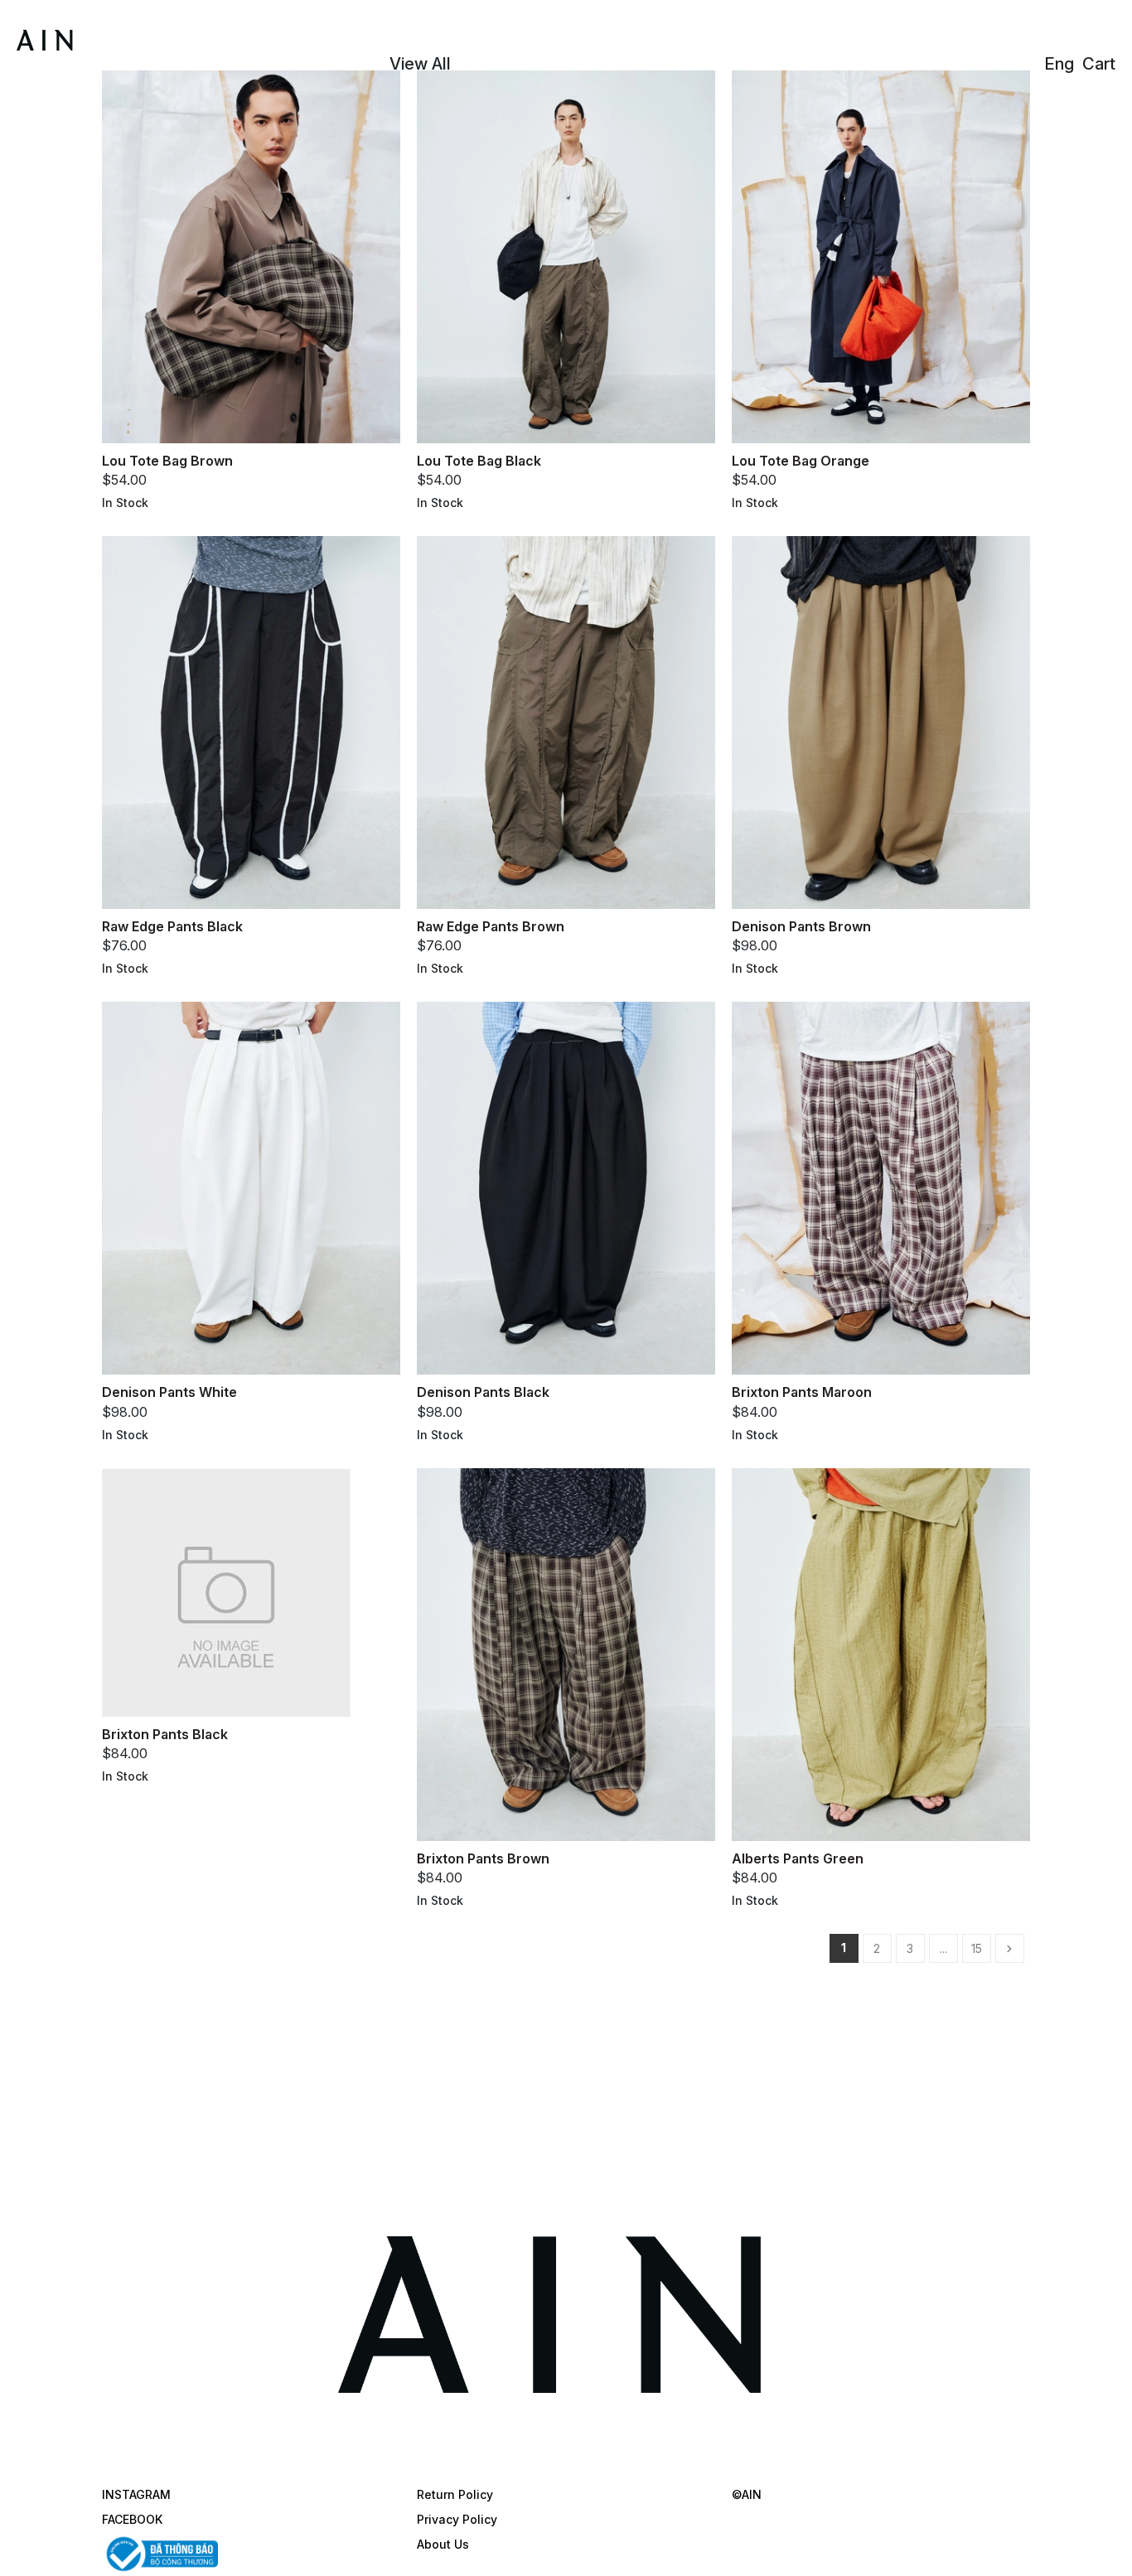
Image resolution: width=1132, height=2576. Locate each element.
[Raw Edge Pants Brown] (566, 721)
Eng (1059, 64)
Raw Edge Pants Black (172, 926)
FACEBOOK (132, 2519)
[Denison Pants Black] (566, 1187)
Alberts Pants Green (798, 1858)
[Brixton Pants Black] (226, 1591)
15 (977, 1948)
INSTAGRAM (136, 2494)
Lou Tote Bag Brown (167, 461)
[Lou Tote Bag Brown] (251, 255)
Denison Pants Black (483, 1392)
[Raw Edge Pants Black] (251, 721)
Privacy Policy (457, 2519)
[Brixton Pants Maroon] (881, 1187)
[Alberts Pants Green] (881, 1653)
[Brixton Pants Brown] (566, 1653)
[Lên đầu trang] (1103, 2547)
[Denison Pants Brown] (881, 721)
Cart (1099, 64)
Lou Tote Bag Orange (801, 461)
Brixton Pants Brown (483, 1858)
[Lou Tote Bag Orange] (881, 255)
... (943, 1948)
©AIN (747, 2494)
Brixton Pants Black (165, 1734)
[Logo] (102, 38)
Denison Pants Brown (801, 926)
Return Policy (455, 2494)
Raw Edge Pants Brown (491, 926)
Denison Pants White (169, 1392)
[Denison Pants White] (251, 1187)
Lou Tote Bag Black (479, 461)
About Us (443, 2544)
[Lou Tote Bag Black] (566, 255)
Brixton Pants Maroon (802, 1392)
